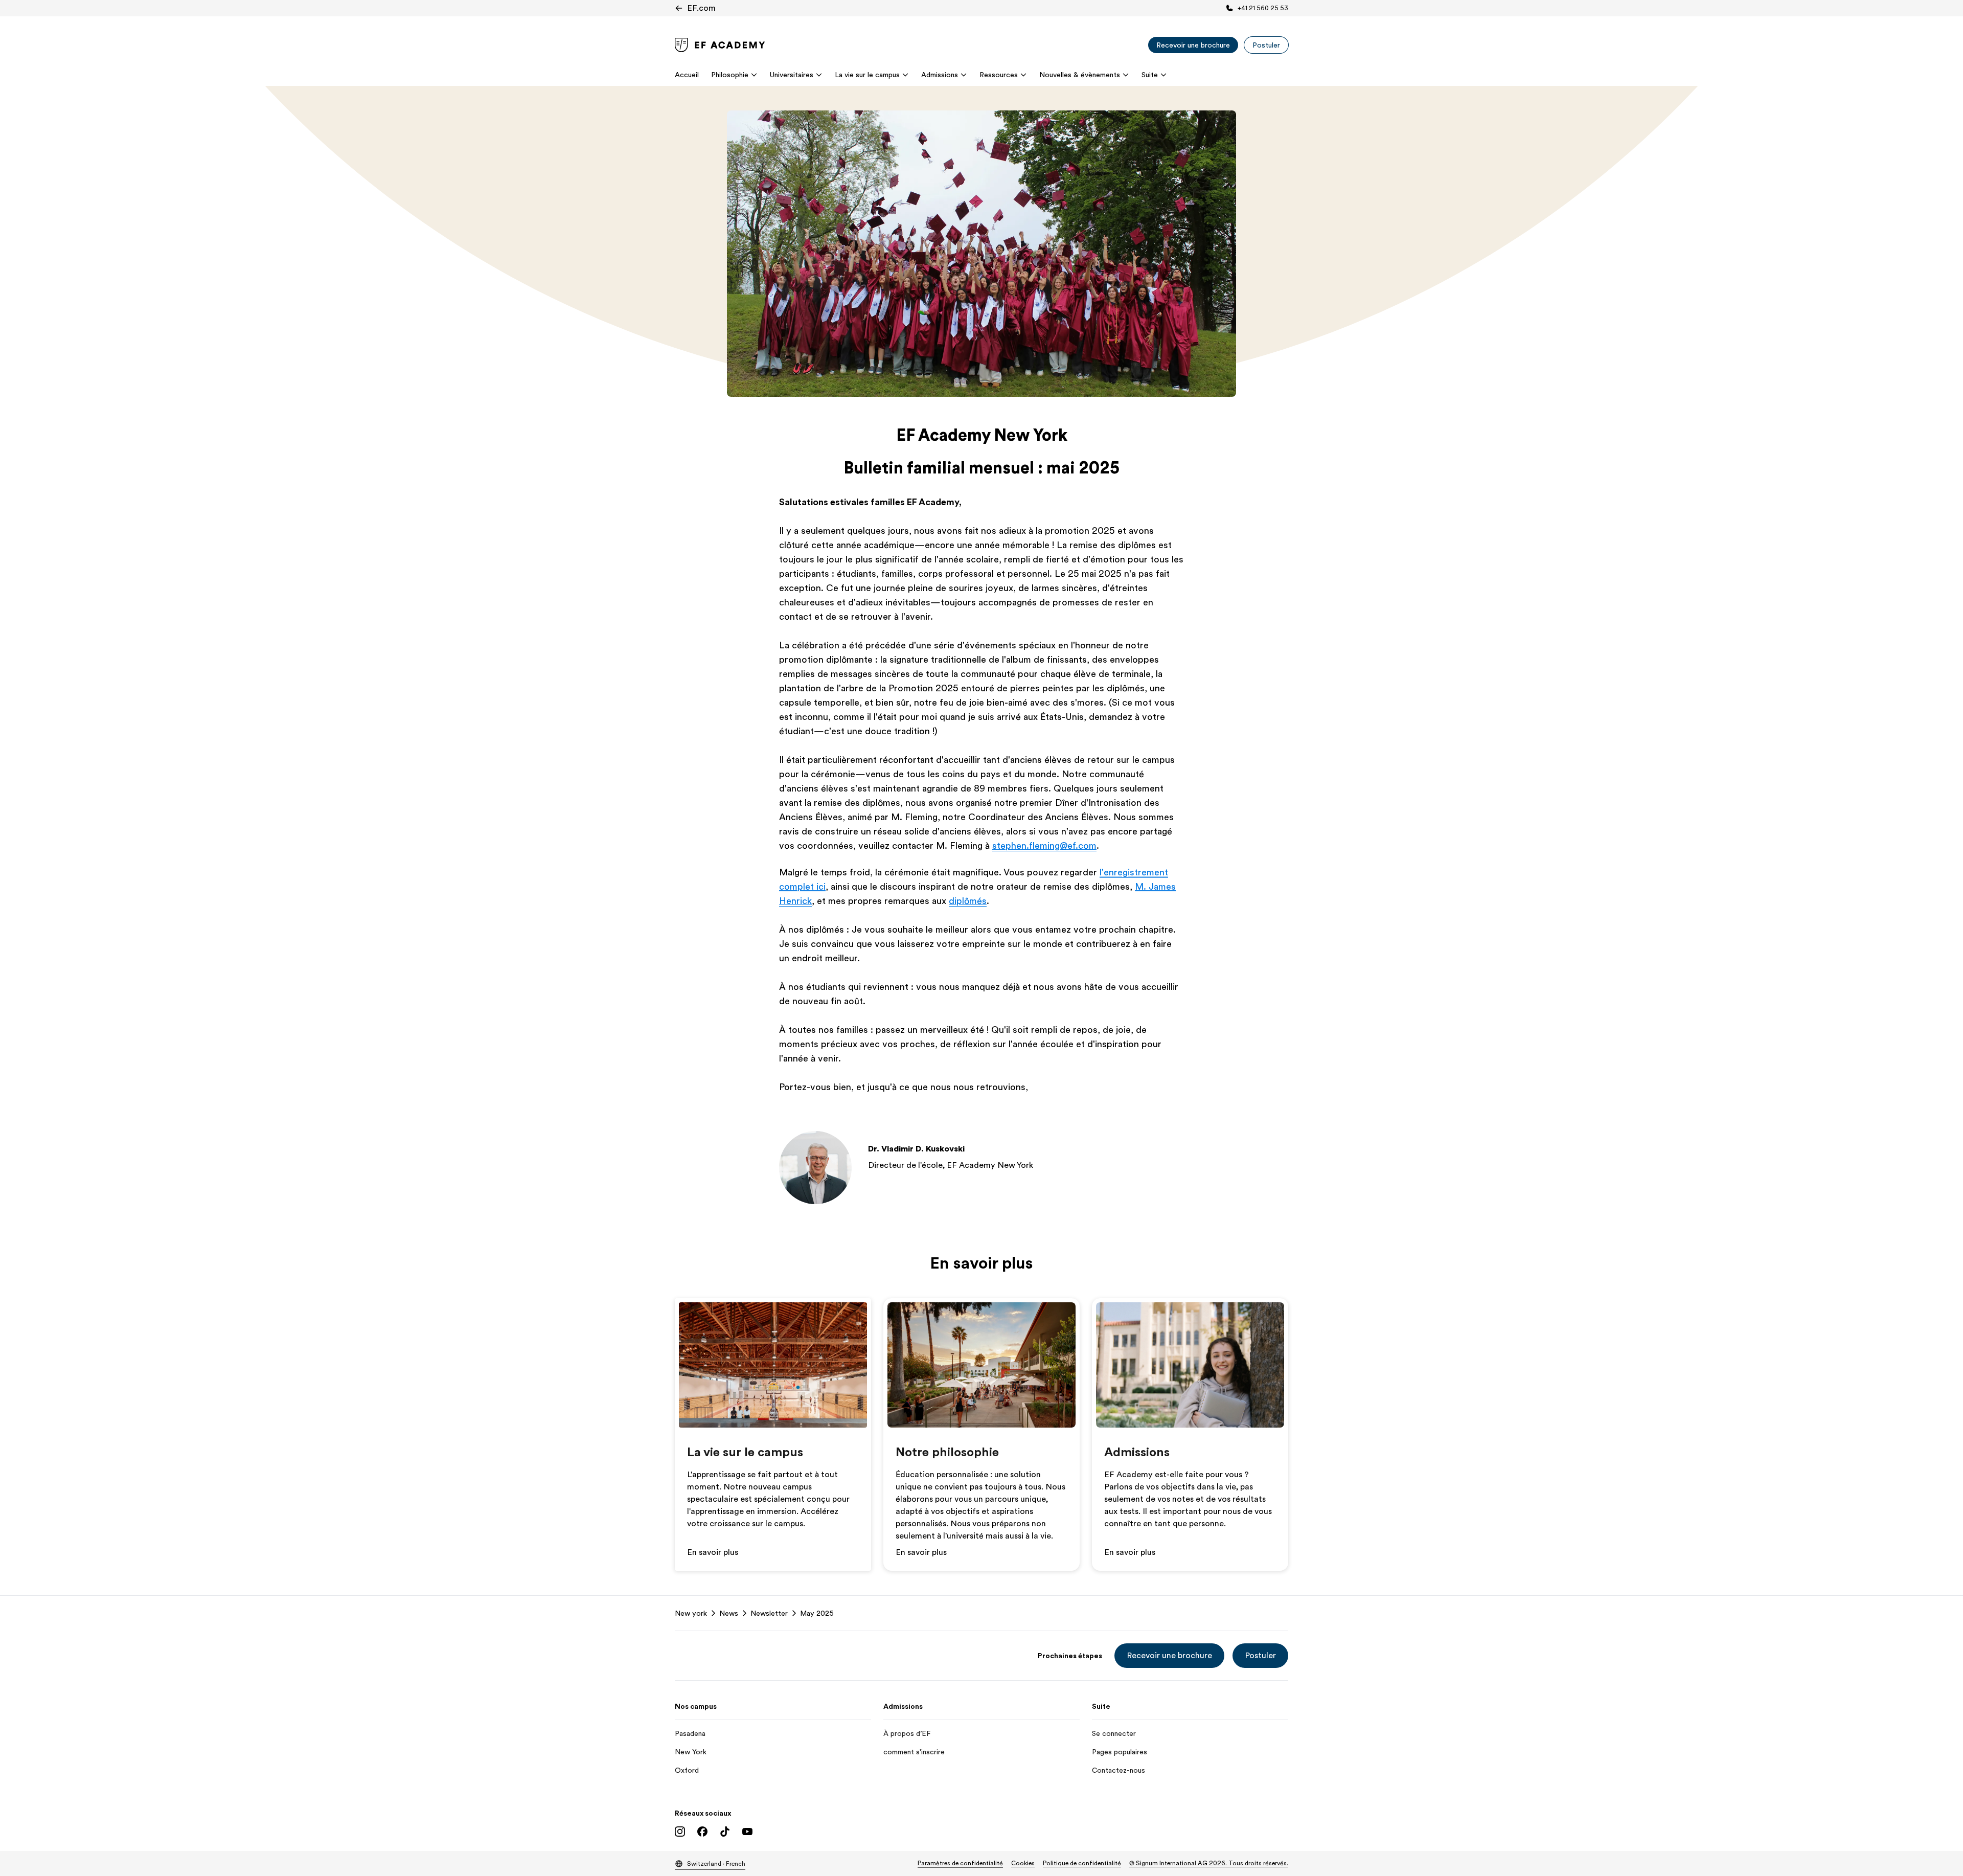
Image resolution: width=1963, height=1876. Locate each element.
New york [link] (691, 1613)
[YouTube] (747, 1832)
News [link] (729, 1613)
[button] (1169, 1656)
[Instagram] (680, 1832)
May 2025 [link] (817, 1613)
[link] (720, 45)
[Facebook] (702, 1832)
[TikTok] (725, 1832)
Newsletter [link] (769, 1613)
